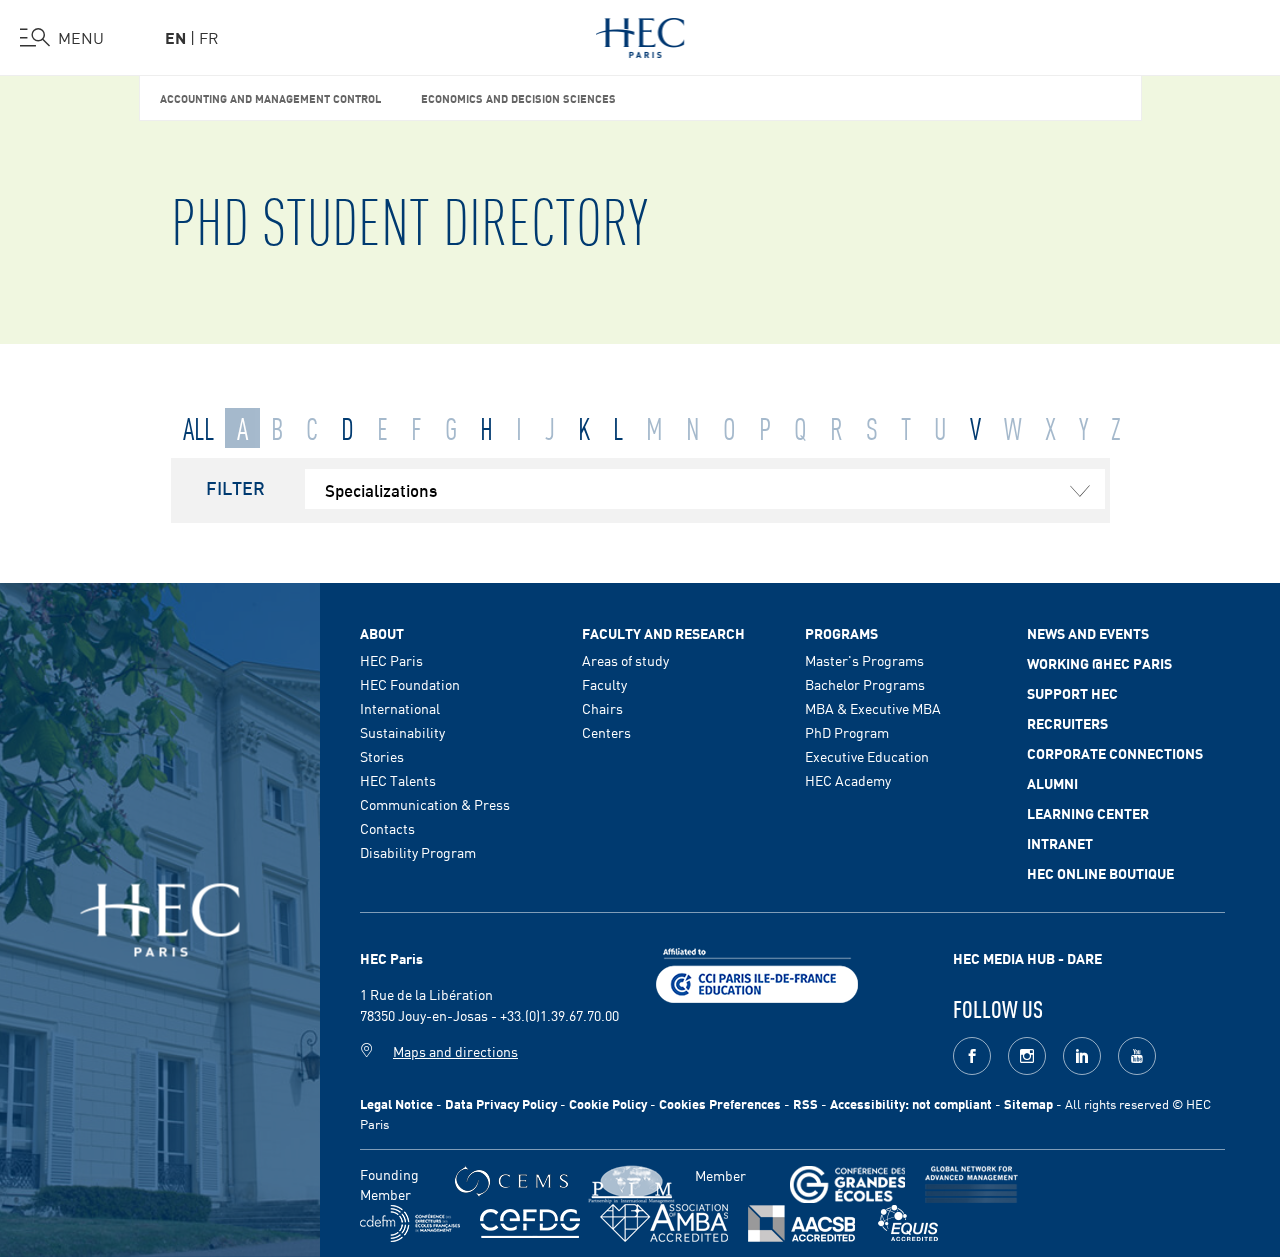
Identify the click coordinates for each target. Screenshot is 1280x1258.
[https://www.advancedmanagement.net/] (971, 1184)
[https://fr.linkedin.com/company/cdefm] (410, 1223)
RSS (805, 1103)
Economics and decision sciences (518, 97)
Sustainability (402, 732)
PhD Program (847, 732)
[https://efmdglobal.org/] (908, 1223)
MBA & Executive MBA (873, 708)
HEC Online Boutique (1100, 873)
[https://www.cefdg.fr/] (530, 1223)
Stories (382, 756)
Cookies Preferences (720, 1103)
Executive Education (867, 756)
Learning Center (1088, 813)
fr (209, 37)
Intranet (1060, 843)
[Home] (640, 34)
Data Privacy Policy (501, 1103)
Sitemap (1028, 1103)
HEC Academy (848, 780)
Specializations (381, 489)
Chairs (602, 708)
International (400, 708)
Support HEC (1072, 693)
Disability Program (418, 852)
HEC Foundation (410, 684)
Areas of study (625, 660)
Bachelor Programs (865, 684)
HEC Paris (391, 660)
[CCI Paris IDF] (757, 973)
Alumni (1052, 783)
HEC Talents (398, 780)
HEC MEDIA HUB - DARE (1027, 958)
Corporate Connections (1115, 753)
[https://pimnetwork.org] (631, 1184)
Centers (606, 732)
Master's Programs (864, 660)
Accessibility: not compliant (911, 1103)
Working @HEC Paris (1099, 663)
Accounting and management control (270, 97)
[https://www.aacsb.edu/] (801, 1223)
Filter (235, 487)
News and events (1088, 633)
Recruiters (1067, 723)
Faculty (604, 684)
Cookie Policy (608, 1103)
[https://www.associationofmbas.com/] (664, 1223)
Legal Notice (396, 1103)
